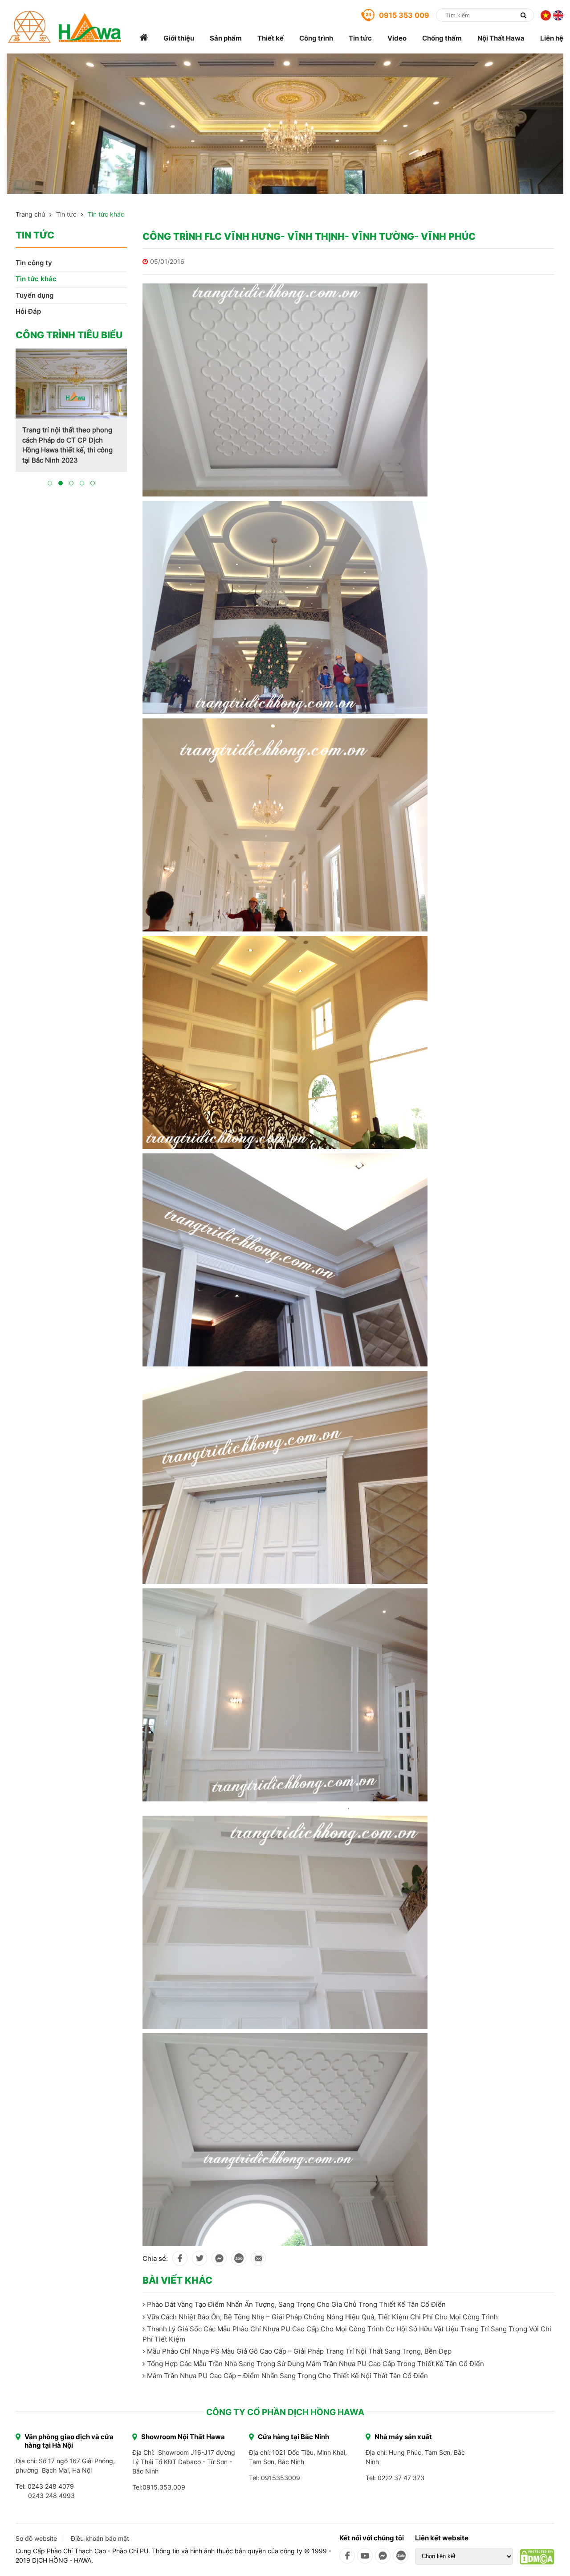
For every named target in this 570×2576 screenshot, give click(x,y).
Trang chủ (30, 214)
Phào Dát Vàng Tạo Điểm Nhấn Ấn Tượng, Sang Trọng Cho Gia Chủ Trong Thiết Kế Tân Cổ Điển (296, 2304)
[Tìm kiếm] (523, 15)
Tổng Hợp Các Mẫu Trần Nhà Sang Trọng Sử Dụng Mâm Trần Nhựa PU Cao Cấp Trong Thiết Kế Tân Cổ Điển (316, 2364)
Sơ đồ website (36, 2538)
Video (397, 38)
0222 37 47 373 (401, 2478)
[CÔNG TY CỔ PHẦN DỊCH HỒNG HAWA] (65, 27)
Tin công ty (34, 263)
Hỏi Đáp (28, 311)
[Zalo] (401, 2556)
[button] (50, 493)
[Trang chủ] (144, 38)
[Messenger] (383, 2556)
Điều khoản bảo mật (100, 2538)
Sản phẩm (226, 38)
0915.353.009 (164, 2487)
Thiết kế (271, 38)
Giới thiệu (179, 38)
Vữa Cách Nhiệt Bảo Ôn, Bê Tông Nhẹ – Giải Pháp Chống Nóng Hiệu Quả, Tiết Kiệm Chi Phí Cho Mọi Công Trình (322, 2317)
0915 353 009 (404, 15)
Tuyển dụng (35, 295)
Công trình (316, 38)
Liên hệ (552, 38)
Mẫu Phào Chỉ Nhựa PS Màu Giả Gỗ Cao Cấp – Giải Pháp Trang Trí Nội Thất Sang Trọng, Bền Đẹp (299, 2351)
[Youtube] (365, 2556)
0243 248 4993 (51, 2496)
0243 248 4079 (51, 2486)
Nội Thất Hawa (501, 38)
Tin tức (360, 38)
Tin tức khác (106, 214)
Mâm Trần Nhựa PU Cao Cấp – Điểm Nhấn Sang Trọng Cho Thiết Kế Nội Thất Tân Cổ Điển (287, 2376)
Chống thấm (442, 38)
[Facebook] (347, 2556)
